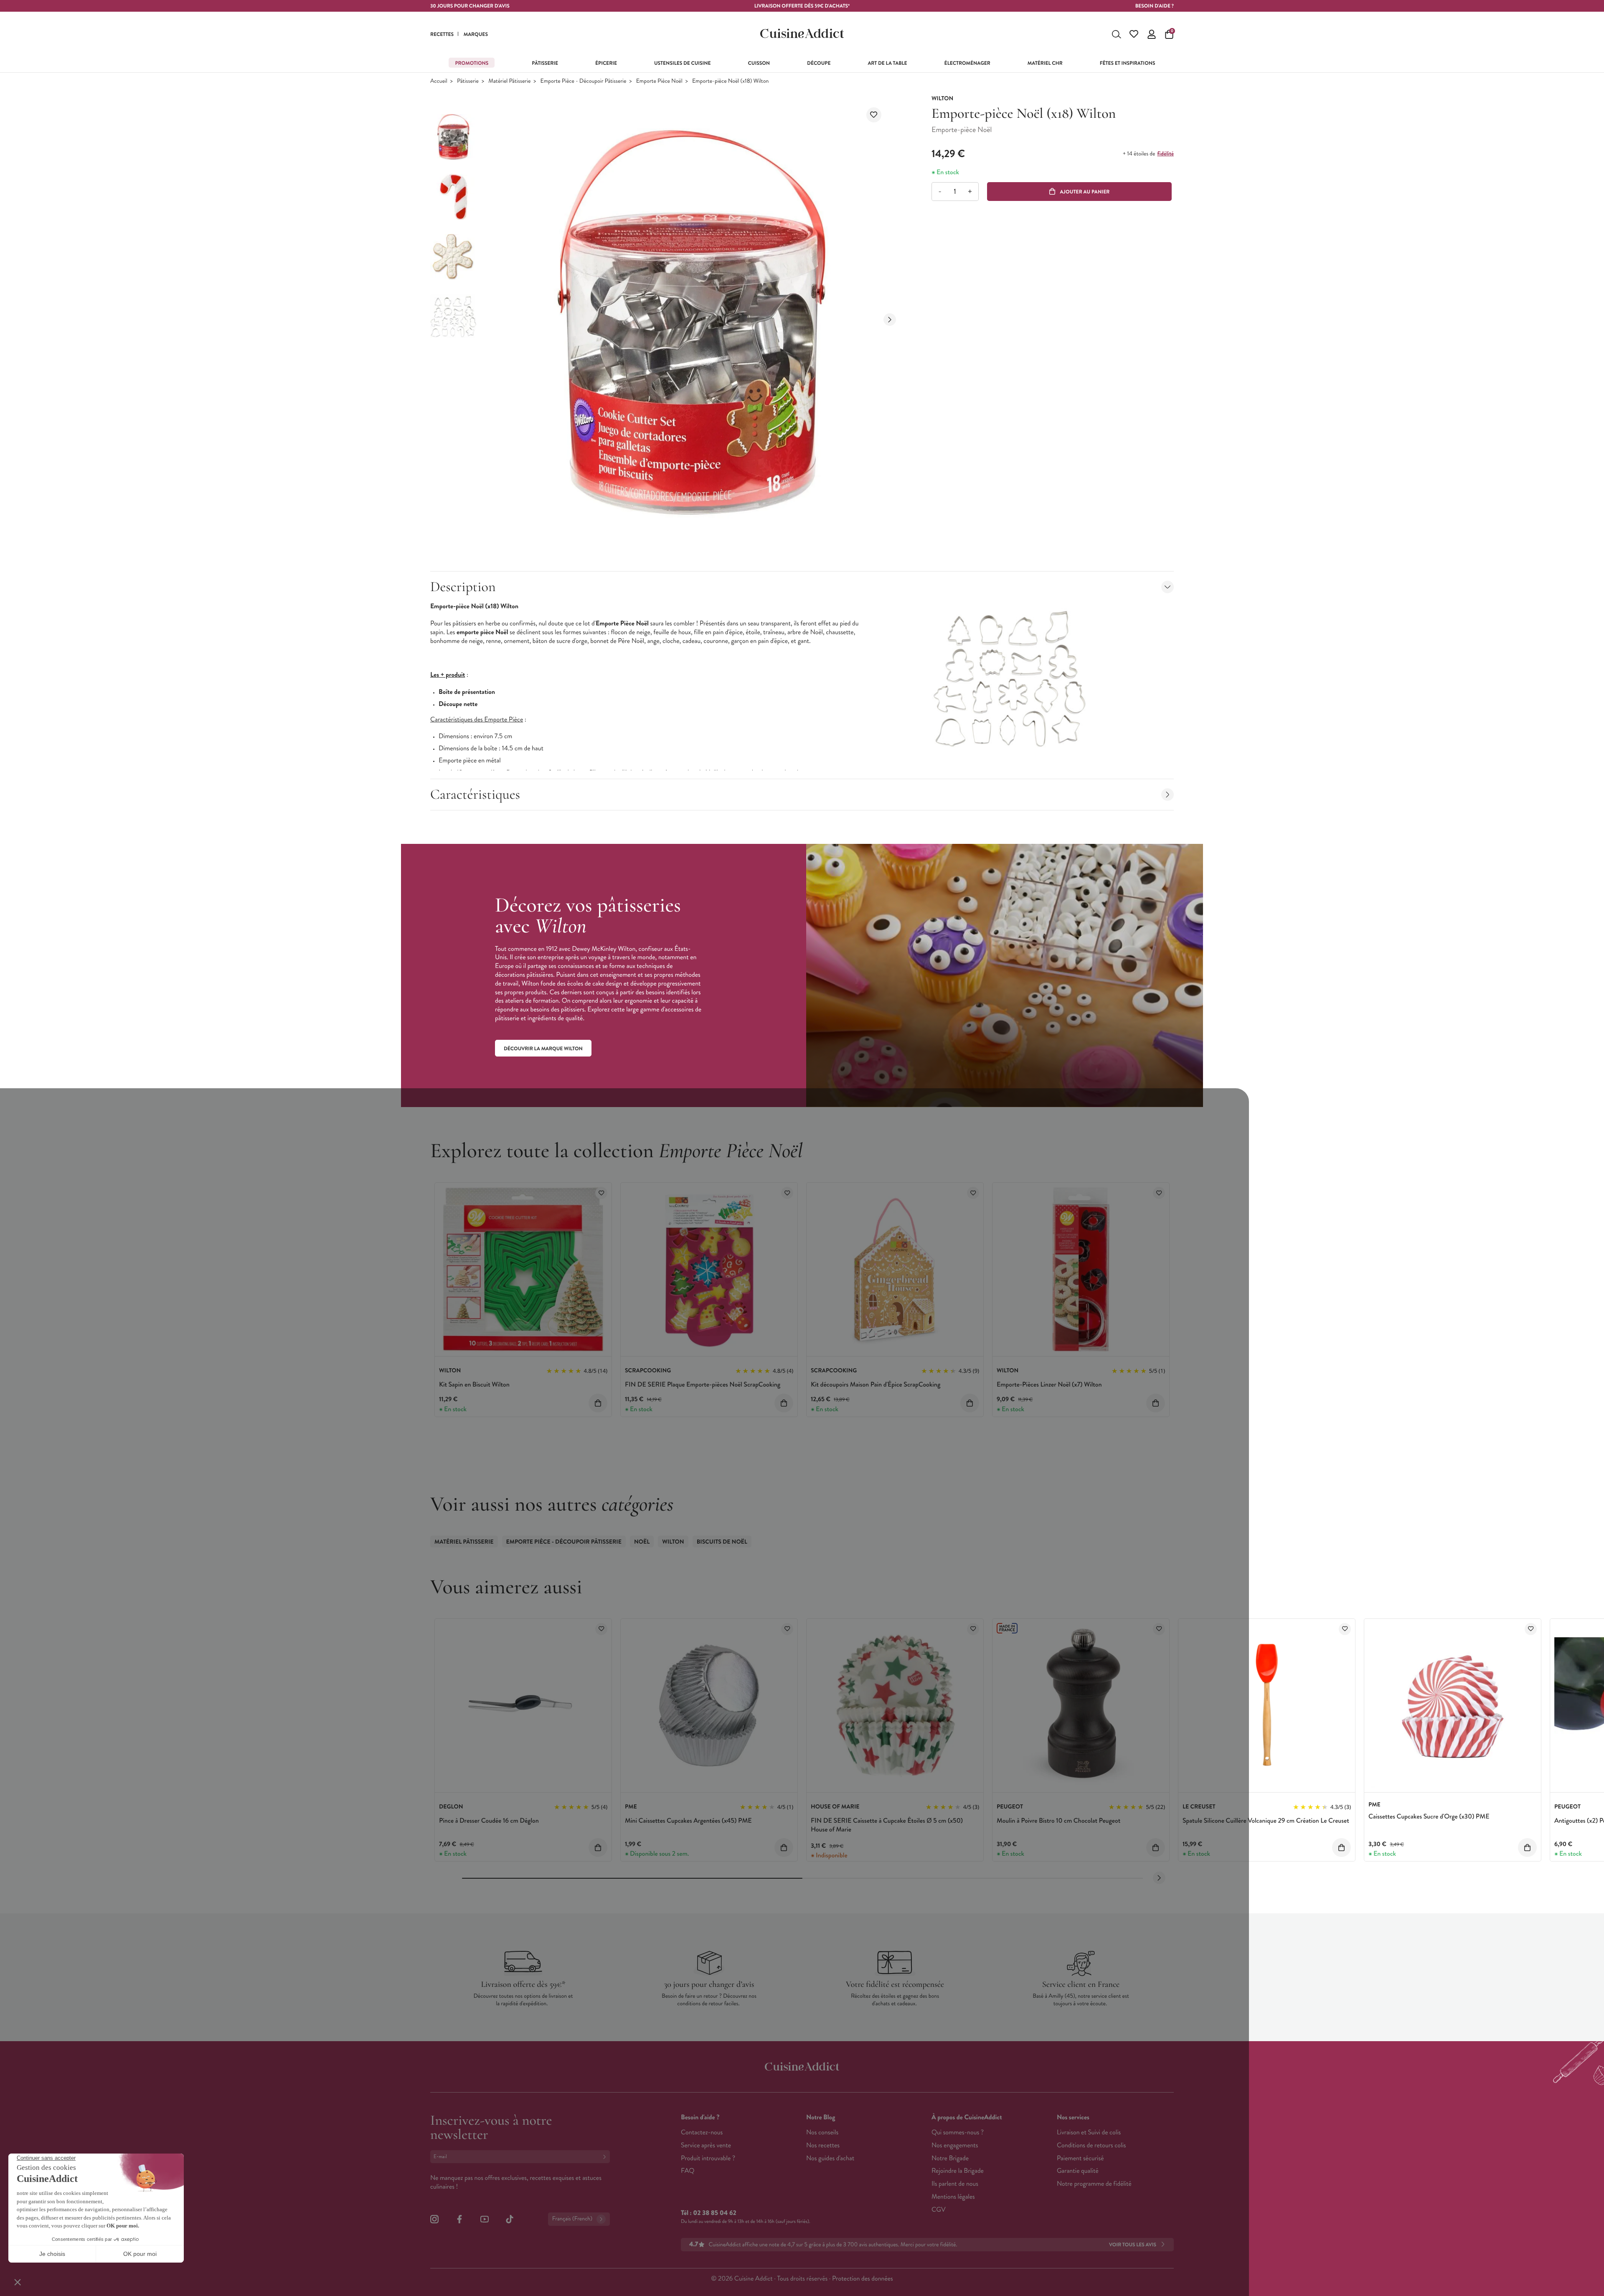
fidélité (1165, 154)
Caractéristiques (475, 794)
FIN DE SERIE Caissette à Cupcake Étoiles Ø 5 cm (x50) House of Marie (887, 1825)
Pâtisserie (468, 81)
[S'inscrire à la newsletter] (606, 2157)
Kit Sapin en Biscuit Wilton (474, 1385)
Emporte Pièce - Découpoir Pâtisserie (584, 81)
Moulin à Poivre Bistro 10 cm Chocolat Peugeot (1058, 1821)
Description (463, 587)
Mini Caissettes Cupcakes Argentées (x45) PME (688, 1821)
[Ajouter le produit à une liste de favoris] (874, 115)
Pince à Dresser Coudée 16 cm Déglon (489, 1821)
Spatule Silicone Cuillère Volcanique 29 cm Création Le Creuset (1266, 1821)
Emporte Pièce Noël (659, 81)
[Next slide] (890, 320)
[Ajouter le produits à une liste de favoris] (601, 1193)
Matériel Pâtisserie (509, 81)
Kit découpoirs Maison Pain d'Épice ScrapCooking (876, 1385)
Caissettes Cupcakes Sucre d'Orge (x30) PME (1429, 1817)
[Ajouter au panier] (598, 1403)
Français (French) (572, 2219)
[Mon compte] (1152, 34)
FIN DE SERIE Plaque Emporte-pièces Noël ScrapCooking (703, 1385)
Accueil (439, 81)
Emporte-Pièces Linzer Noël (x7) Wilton (1049, 1385)
